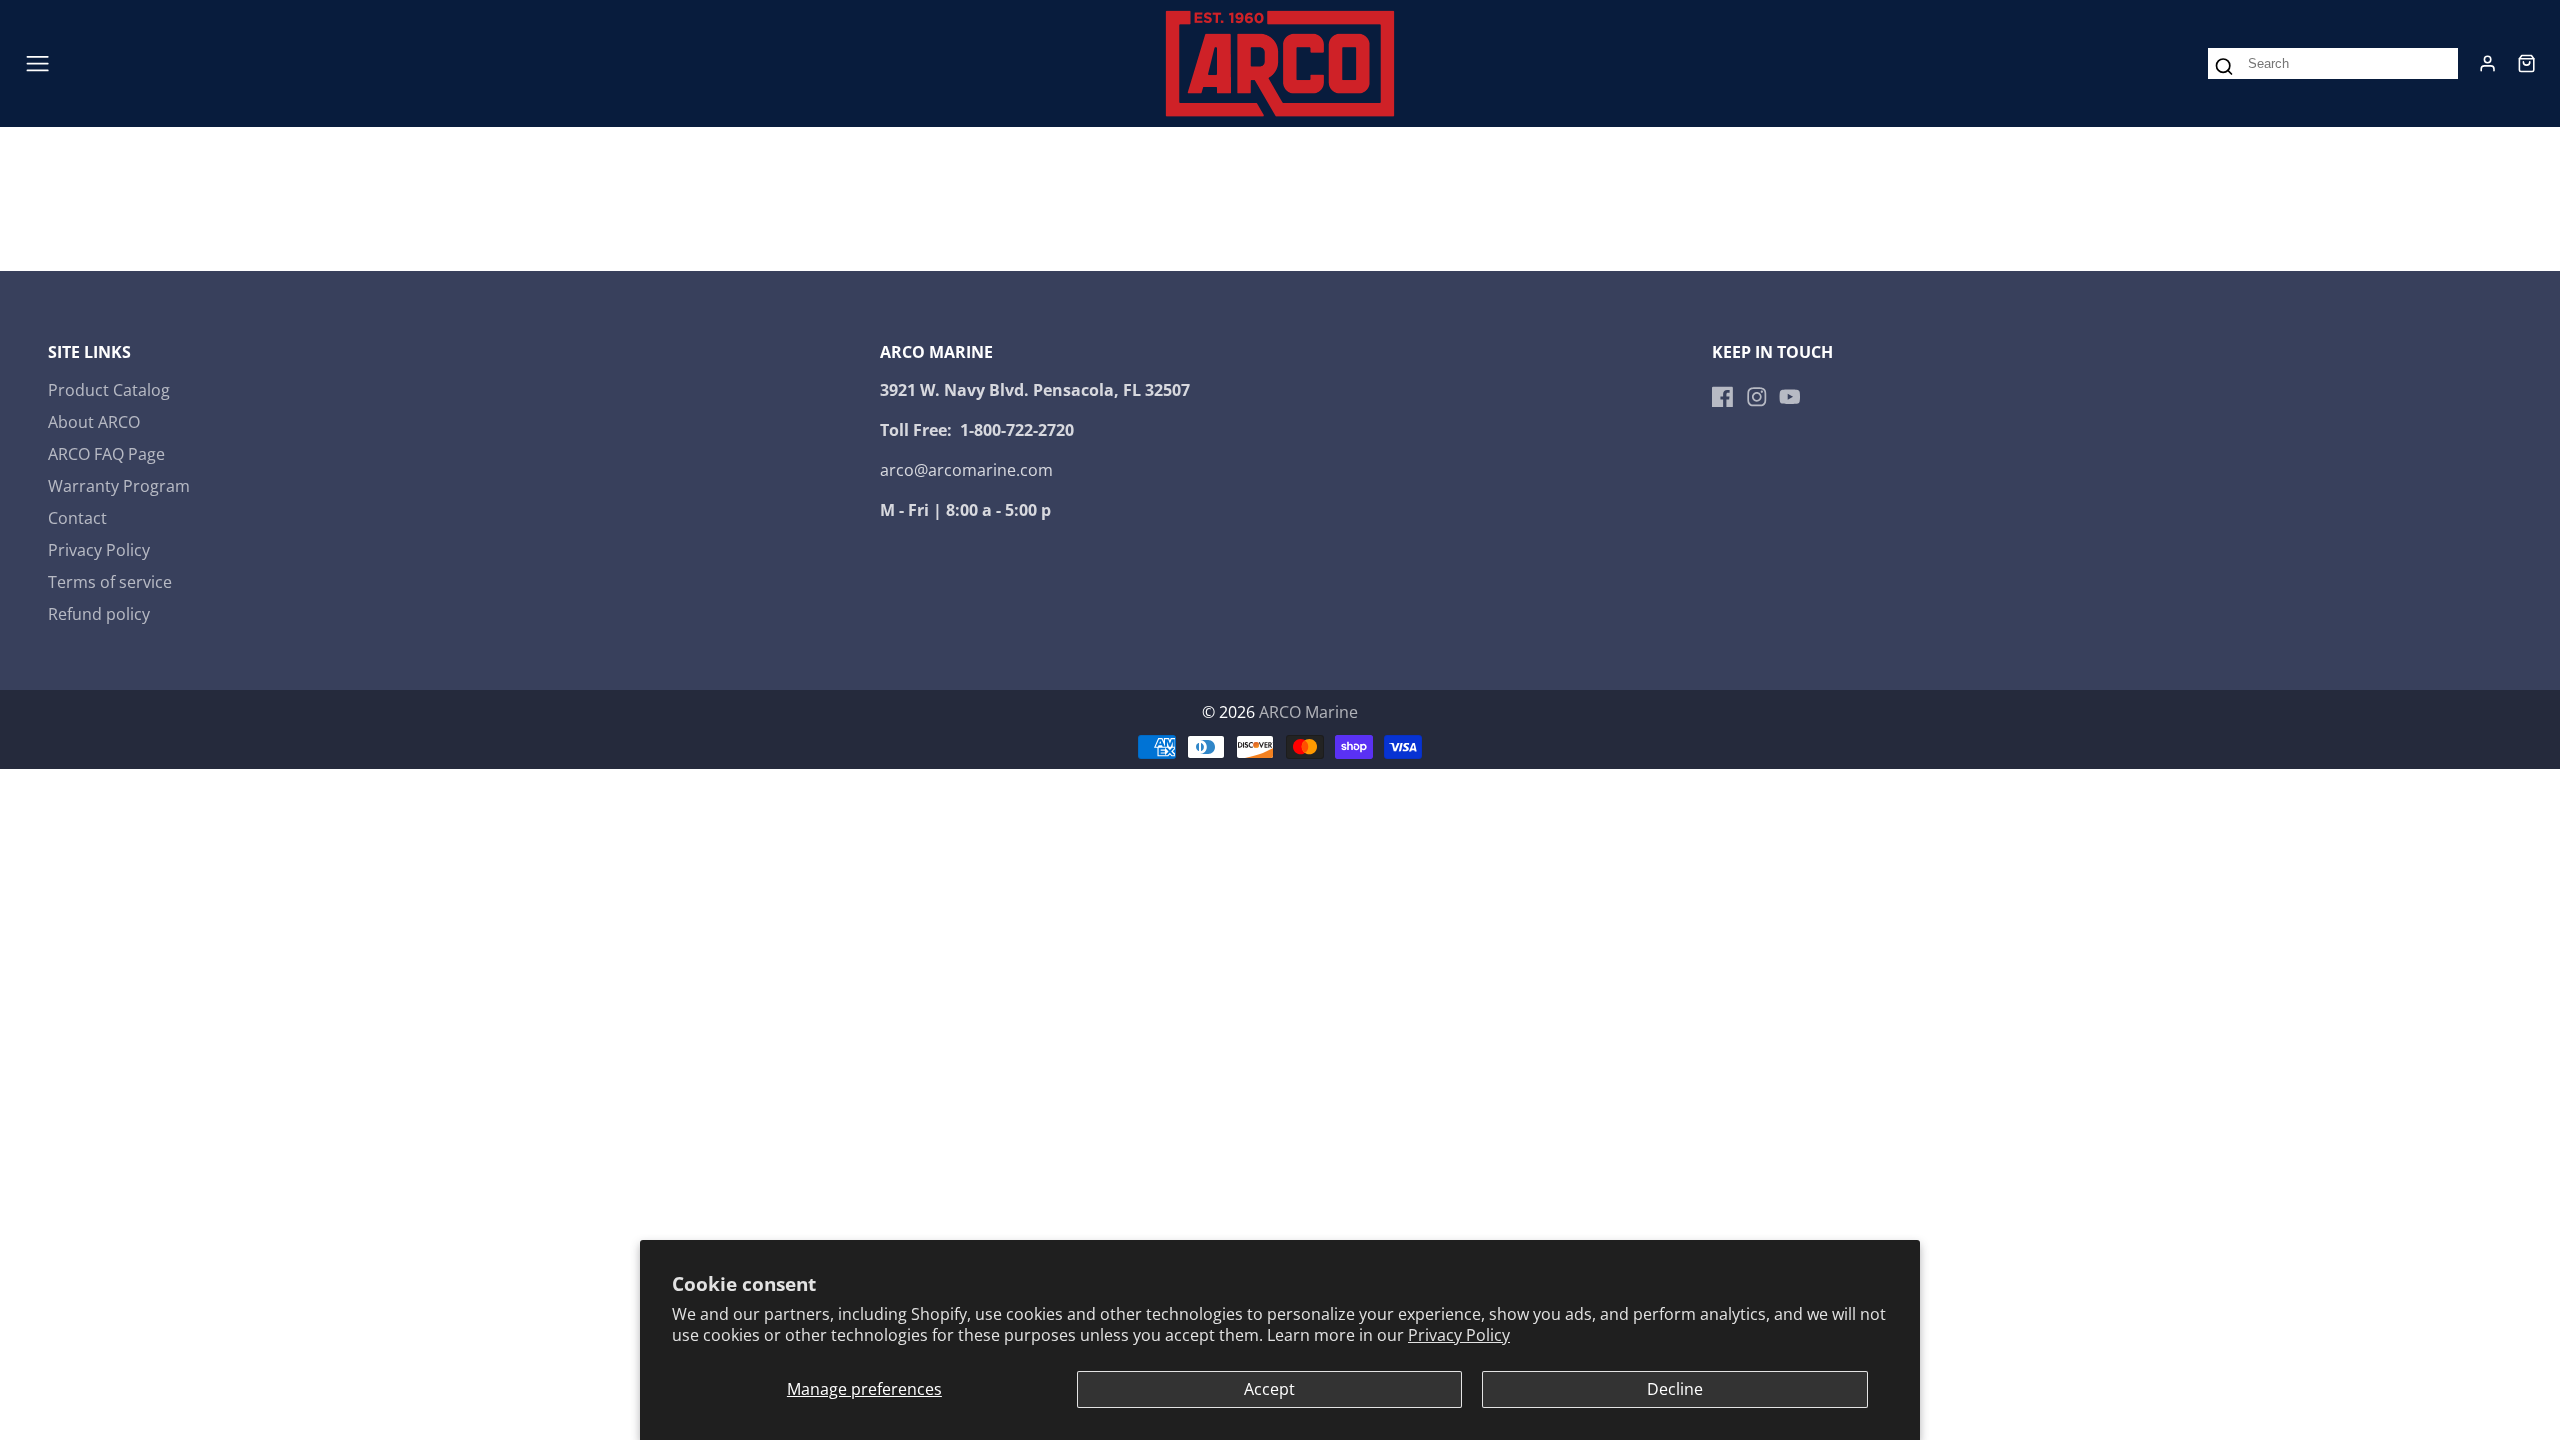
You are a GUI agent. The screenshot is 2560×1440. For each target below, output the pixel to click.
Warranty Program (119, 486)
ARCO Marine (1308, 712)
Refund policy (99, 614)
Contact (77, 518)
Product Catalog (109, 390)
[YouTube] (1790, 397)
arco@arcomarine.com (966, 470)
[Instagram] (1757, 397)
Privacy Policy (1459, 1335)
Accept (1269, 1389)
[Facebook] (1723, 397)
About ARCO (94, 422)
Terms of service (110, 582)
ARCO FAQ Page (106, 454)
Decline (1675, 1389)
